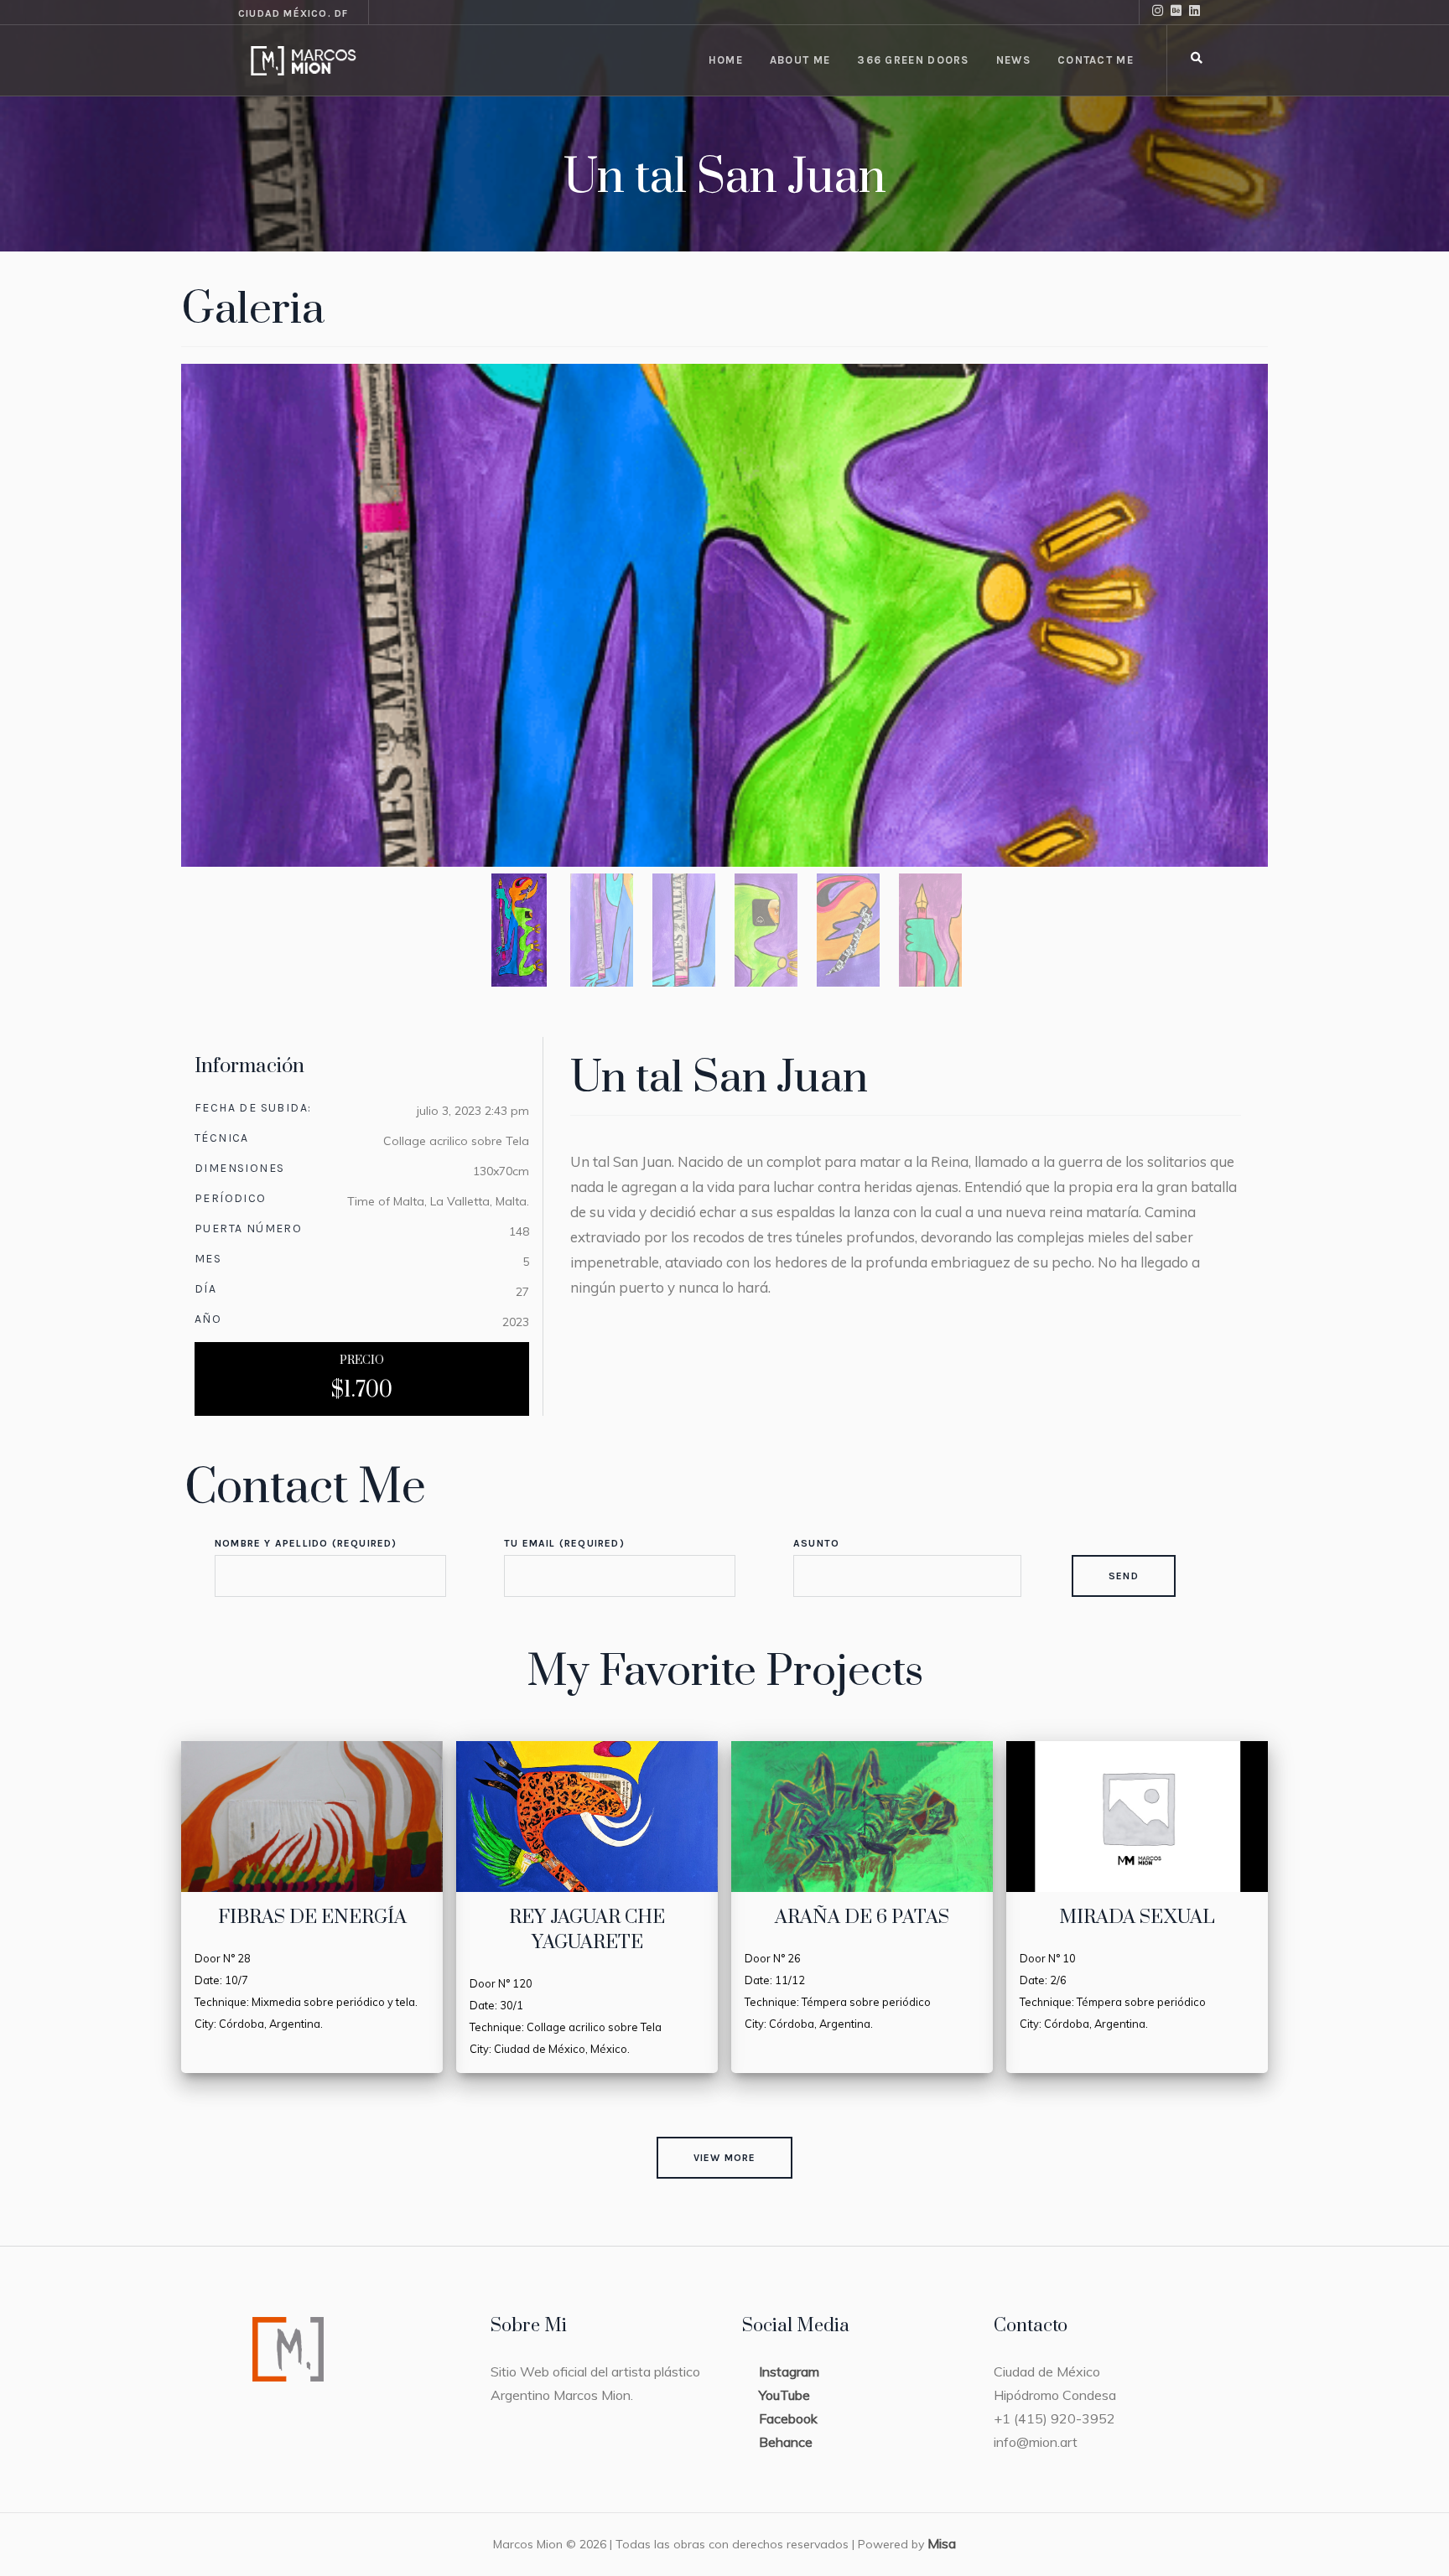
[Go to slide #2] (601, 930)
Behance (786, 2442)
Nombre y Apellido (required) (306, 1543)
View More (725, 2158)
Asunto (816, 1543)
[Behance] (1180, 13)
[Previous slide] (210, 615)
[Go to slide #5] (848, 930)
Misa (942, 2543)
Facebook (788, 2418)
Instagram (789, 2371)
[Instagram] (1161, 13)
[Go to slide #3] (683, 930)
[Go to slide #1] (519, 930)
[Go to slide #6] (930, 930)
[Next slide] (1239, 615)
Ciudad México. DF (293, 13)
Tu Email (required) (564, 1543)
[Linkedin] (1198, 13)
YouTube (784, 2395)
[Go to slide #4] (766, 930)
